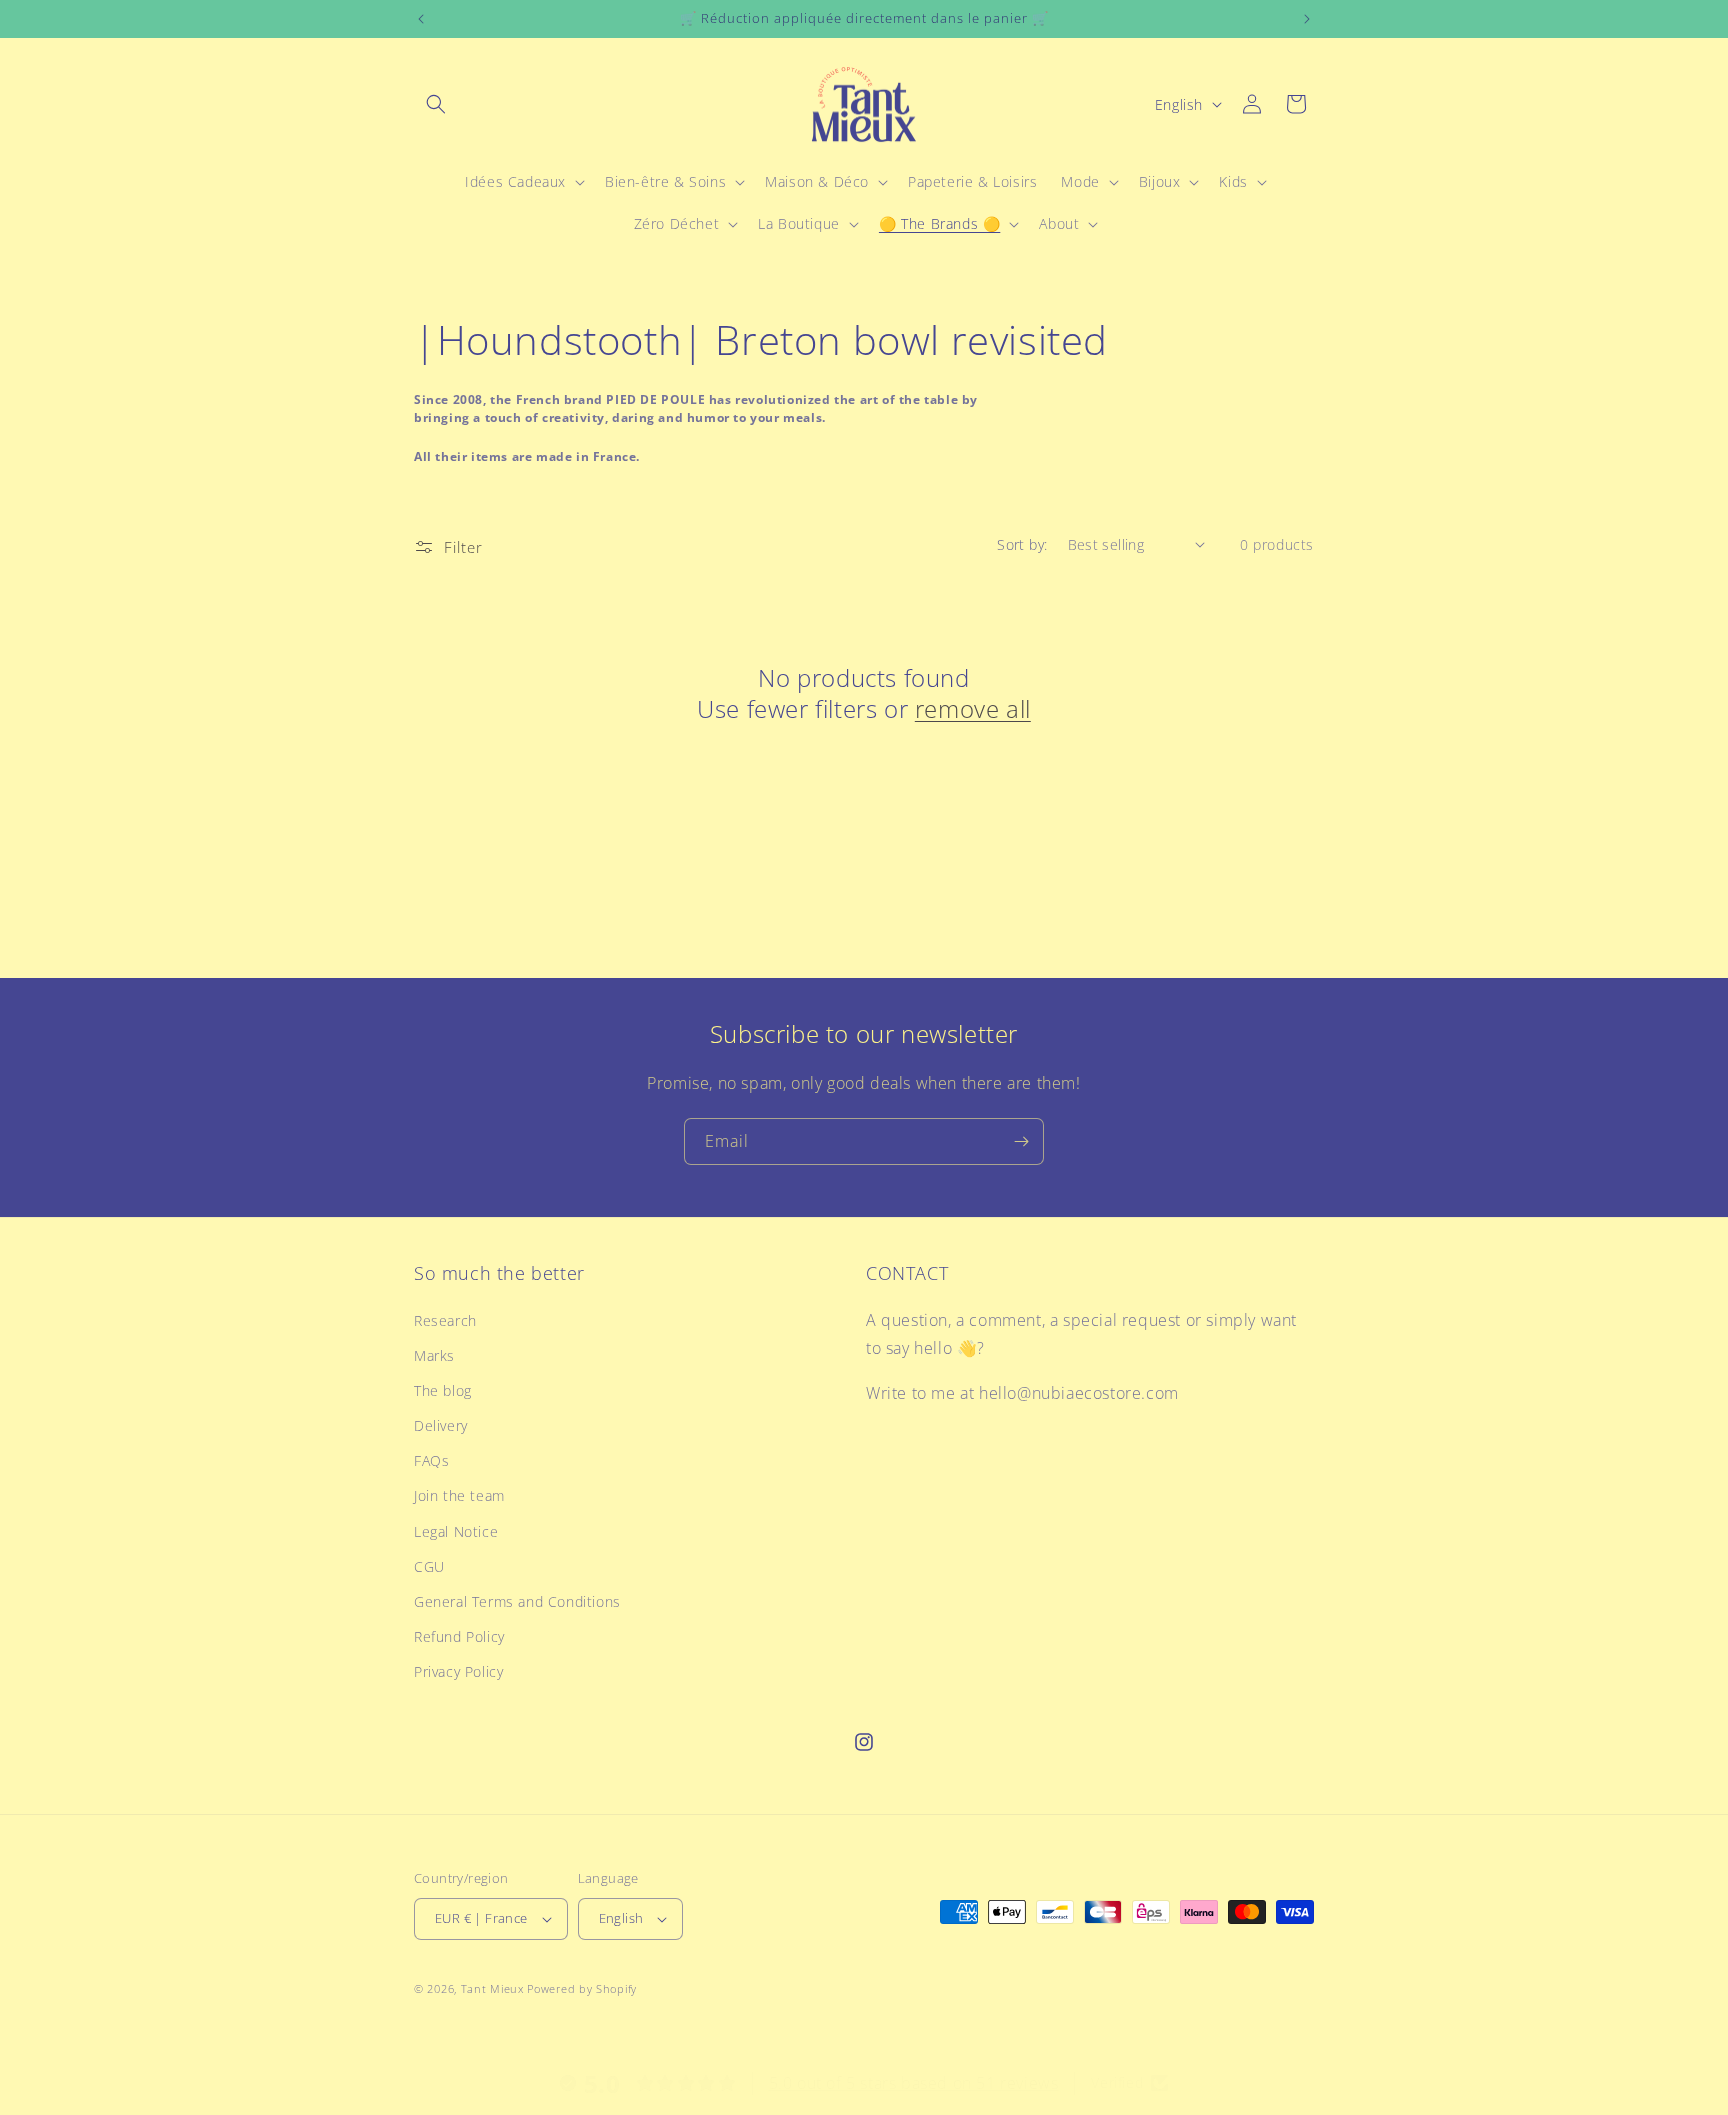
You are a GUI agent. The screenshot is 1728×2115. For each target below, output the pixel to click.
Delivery (441, 1425)
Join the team (459, 1495)
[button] (436, 104)
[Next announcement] (1307, 19)
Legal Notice (456, 1531)
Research (445, 1320)
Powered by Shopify (582, 1988)
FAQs (431, 1460)
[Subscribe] (1021, 1141)
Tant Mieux (492, 1988)
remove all (973, 708)
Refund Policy (459, 1636)
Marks (434, 1355)
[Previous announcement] (421, 19)
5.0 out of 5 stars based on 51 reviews (914, 2083)
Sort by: (1022, 544)
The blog (443, 1390)
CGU (429, 1566)
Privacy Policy (458, 1671)
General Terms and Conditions (517, 1601)
